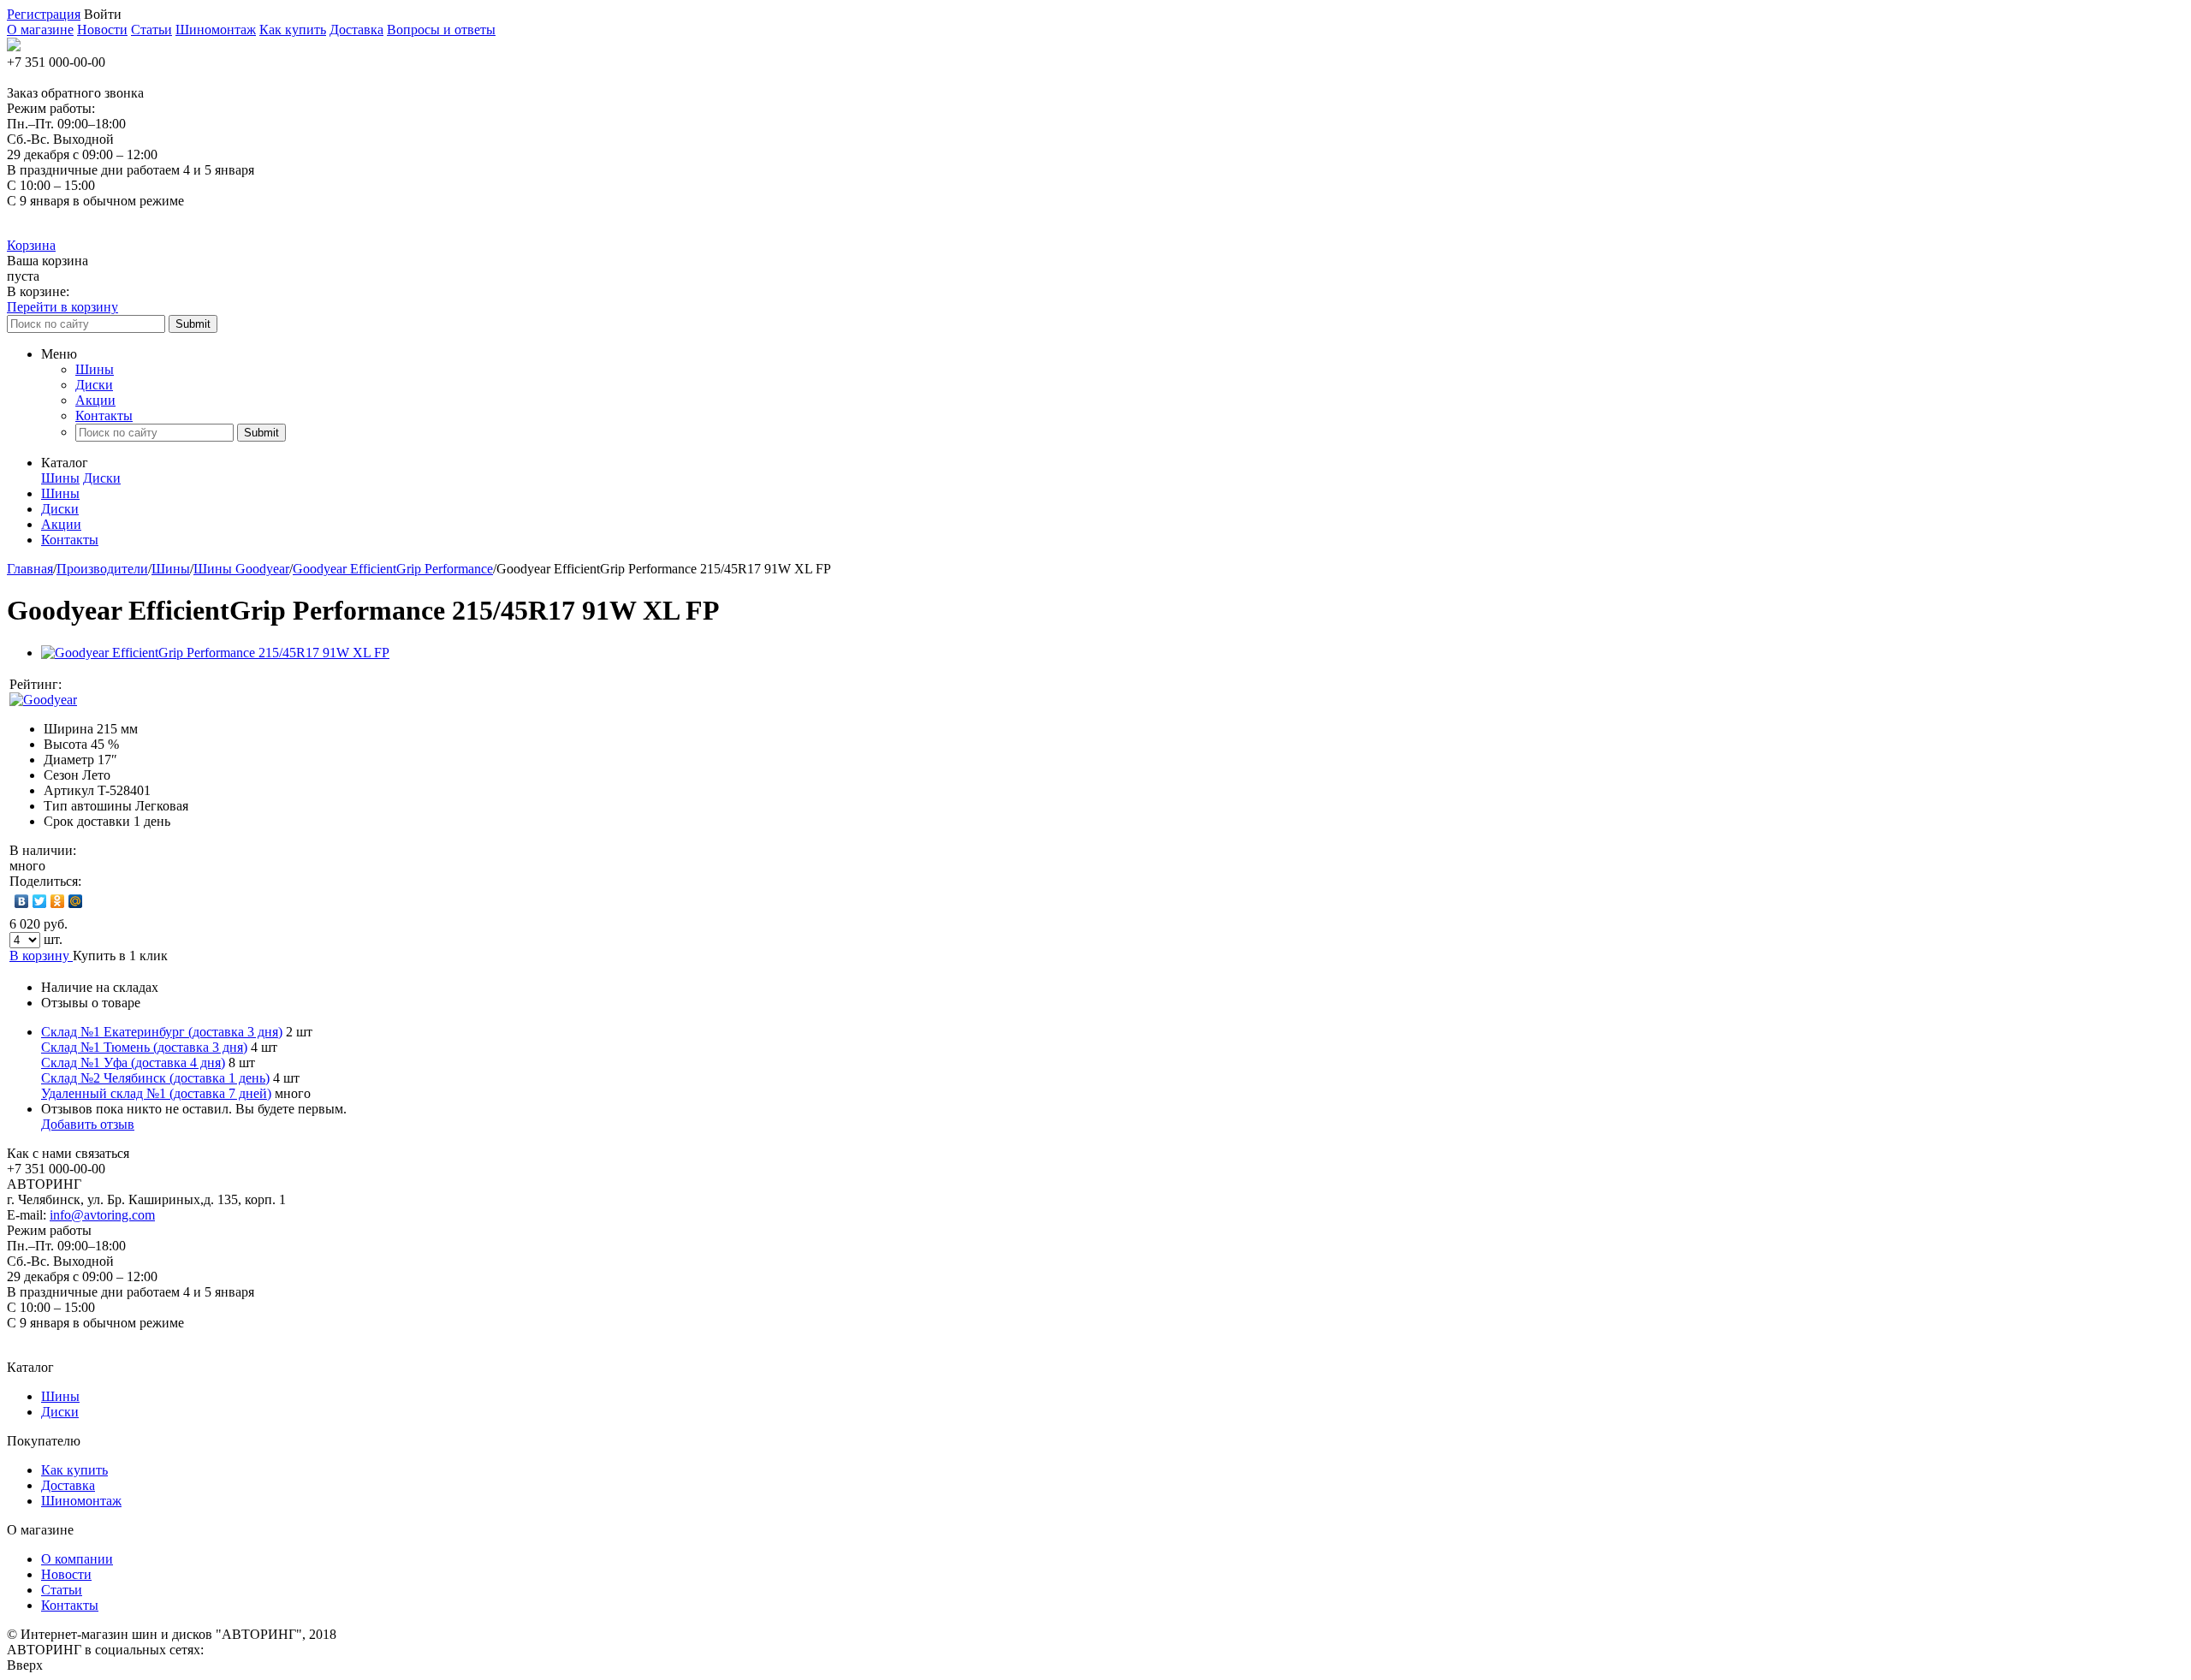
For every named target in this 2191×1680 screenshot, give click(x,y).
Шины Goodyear (241, 569)
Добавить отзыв (88, 1124)
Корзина (31, 245)
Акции (95, 400)
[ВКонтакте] (22, 901)
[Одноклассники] (58, 901)
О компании (77, 1559)
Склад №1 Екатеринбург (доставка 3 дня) (162, 1032)
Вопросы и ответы (441, 30)
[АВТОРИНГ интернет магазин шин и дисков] (14, 47)
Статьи (151, 30)
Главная (30, 569)
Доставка (356, 30)
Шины (95, 369)
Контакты (104, 416)
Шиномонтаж (216, 30)
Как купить (293, 30)
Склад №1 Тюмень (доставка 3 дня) (144, 1047)
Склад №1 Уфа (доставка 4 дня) (133, 1063)
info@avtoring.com (102, 1215)
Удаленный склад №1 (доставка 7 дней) (156, 1093)
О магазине (40, 30)
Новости (102, 30)
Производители (102, 569)
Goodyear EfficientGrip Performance (393, 569)
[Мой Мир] (76, 901)
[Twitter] (40, 901)
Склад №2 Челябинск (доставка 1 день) (155, 1078)
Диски (94, 385)
